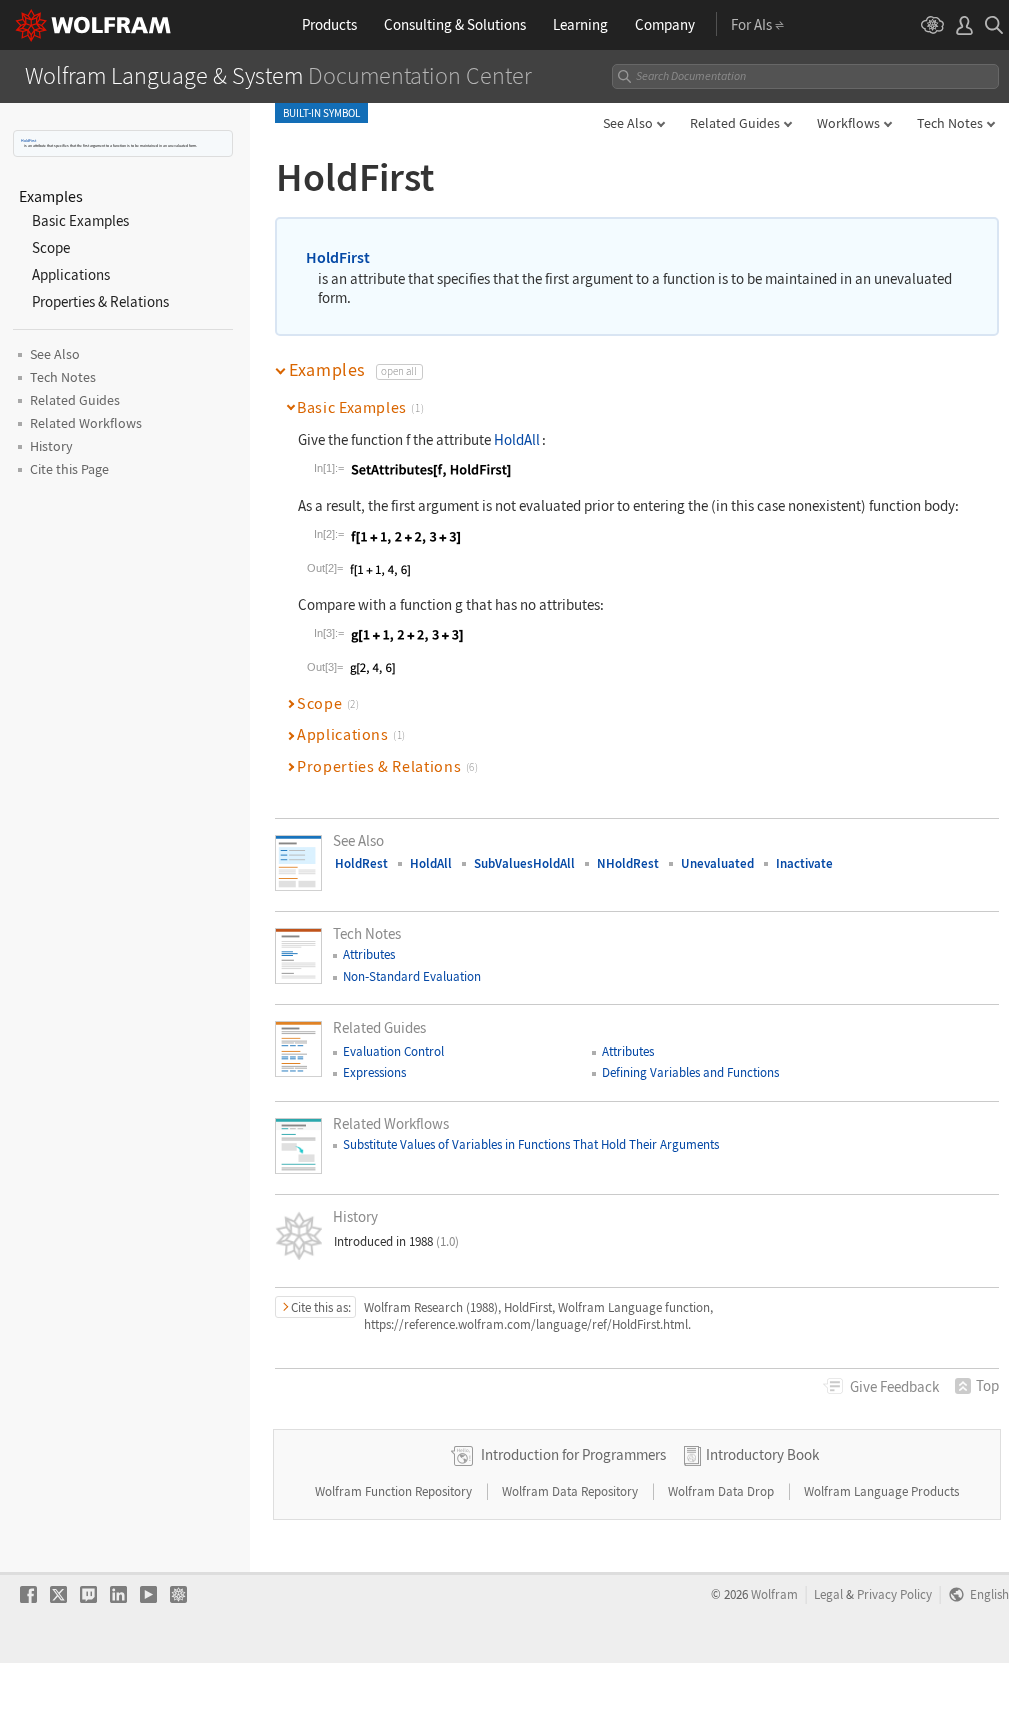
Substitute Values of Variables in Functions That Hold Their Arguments (531, 1144)
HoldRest (361, 863)
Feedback (894, 1386)
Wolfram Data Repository (571, 1491)
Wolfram (774, 1594)
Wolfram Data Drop (722, 1491)
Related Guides (735, 123)
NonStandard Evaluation (412, 976)
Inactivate (804, 863)
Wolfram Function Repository (395, 1491)
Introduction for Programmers (573, 1454)
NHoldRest (628, 863)
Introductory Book (762, 1454)
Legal (828, 1594)
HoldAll (517, 439)
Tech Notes (950, 123)
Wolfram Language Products (881, 1491)
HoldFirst (28, 140)
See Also (628, 123)
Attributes (369, 954)
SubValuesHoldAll (524, 863)
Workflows (848, 123)
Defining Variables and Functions (690, 1072)
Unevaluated (717, 863)
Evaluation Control (393, 1051)
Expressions (374, 1072)
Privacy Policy (894, 1594)
